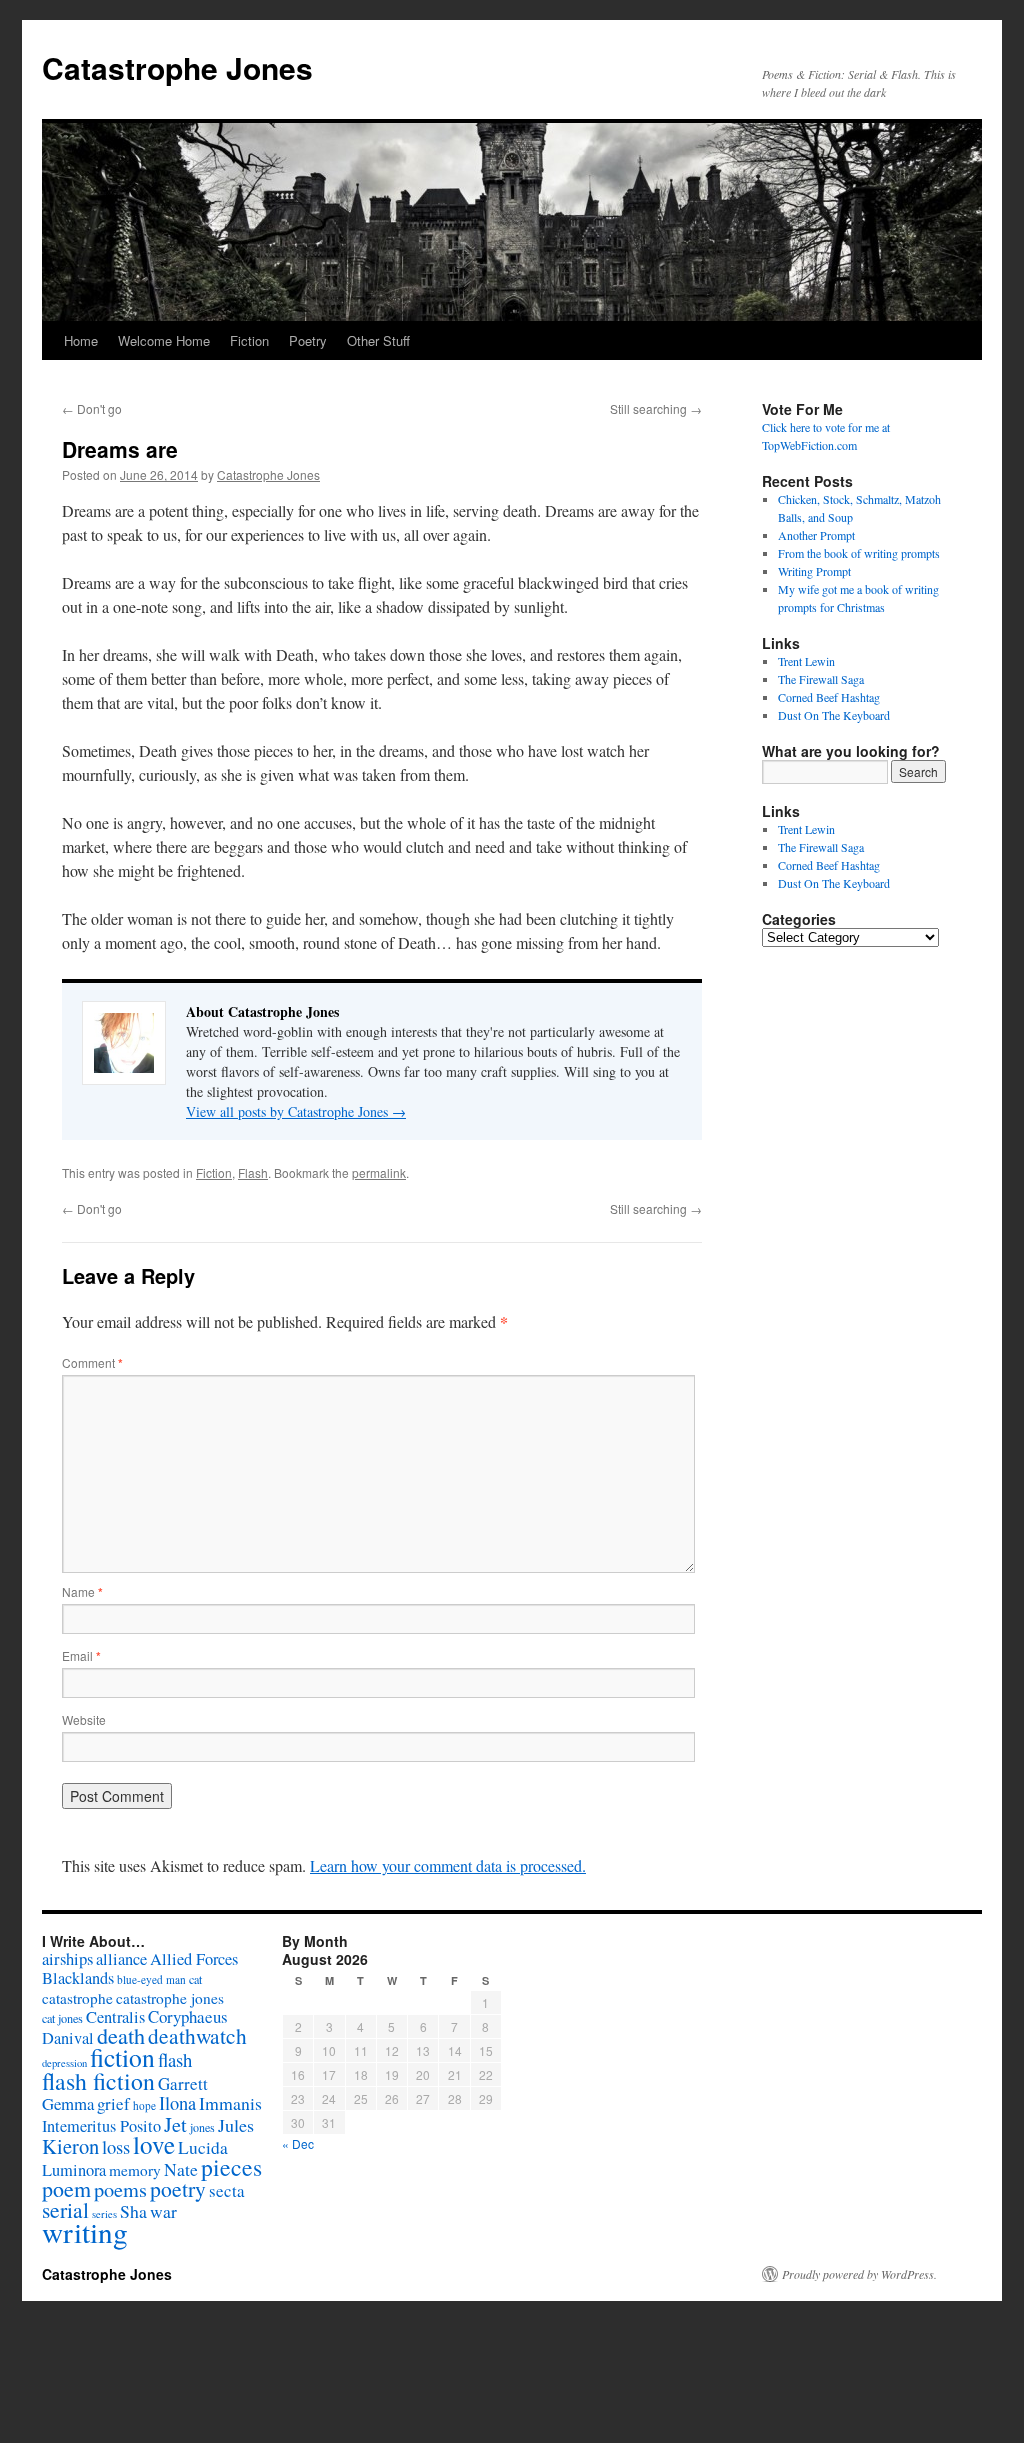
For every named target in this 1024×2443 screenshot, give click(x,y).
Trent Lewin (806, 661)
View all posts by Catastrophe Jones (296, 1111)
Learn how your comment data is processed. (448, 1865)
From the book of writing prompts (859, 553)
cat (195, 1979)
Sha (133, 2211)
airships (67, 1958)
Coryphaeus (188, 2016)
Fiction (249, 340)
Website (84, 1719)
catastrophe (77, 1998)
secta (227, 2190)
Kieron (70, 2146)
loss (116, 2146)
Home (81, 340)
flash (175, 2059)
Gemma (68, 2103)
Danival (68, 2038)
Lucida (203, 2147)
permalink (379, 1172)
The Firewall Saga (821, 679)
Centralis (115, 2017)
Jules (236, 2125)
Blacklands (78, 1978)
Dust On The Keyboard (834, 715)
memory (135, 2170)
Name (82, 1591)
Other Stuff (378, 340)
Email (81, 1655)
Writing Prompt (814, 571)
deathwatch (197, 2035)
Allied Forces (194, 1959)
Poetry (308, 340)
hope (144, 2105)
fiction (122, 2057)
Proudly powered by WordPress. (859, 2274)
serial (65, 2209)
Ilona (177, 2103)
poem (66, 2188)
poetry (178, 2188)
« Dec (298, 2143)
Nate (181, 2169)
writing (85, 2231)
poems (120, 2189)
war (163, 2211)
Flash (253, 1172)
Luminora (74, 2170)
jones (202, 2127)
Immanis (230, 2103)
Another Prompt (816, 535)
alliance (121, 1959)
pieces (231, 2167)
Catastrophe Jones (177, 67)
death (121, 2035)
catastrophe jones (170, 1998)
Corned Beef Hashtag (829, 697)
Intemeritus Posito (101, 2126)
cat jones (62, 2018)
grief (113, 2103)
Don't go (92, 408)
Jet (175, 2124)
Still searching (656, 408)
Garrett (183, 2083)
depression (64, 2063)
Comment (92, 1362)
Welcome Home (164, 340)
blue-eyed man (151, 1979)
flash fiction (98, 2081)
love (154, 2144)
